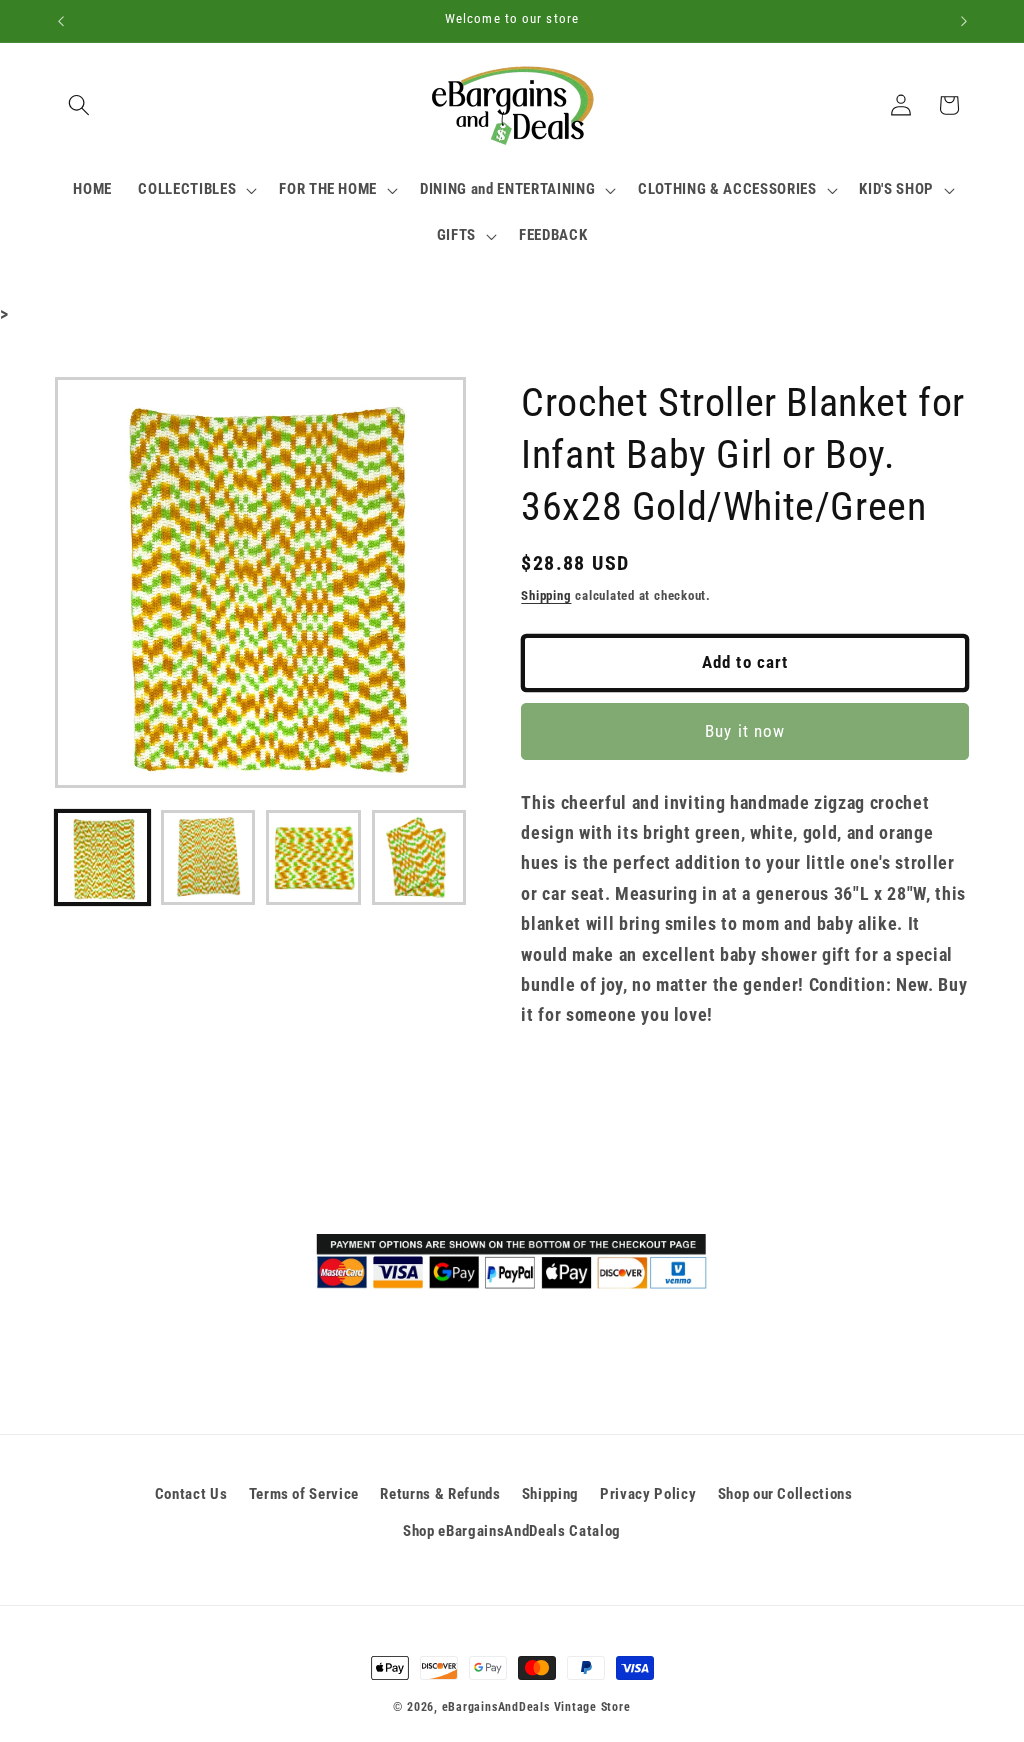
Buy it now (745, 731)
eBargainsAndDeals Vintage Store (536, 1707)
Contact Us (191, 1494)
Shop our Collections (785, 1494)
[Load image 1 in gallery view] (102, 857)
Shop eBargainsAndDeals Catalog (512, 1531)
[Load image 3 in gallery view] (313, 857)
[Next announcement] (964, 21)
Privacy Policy (648, 1494)
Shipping (546, 595)
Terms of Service (304, 1494)
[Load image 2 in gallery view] (208, 857)
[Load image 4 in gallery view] (419, 857)
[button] (79, 105)
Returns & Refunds (440, 1494)
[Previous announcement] (61, 21)
